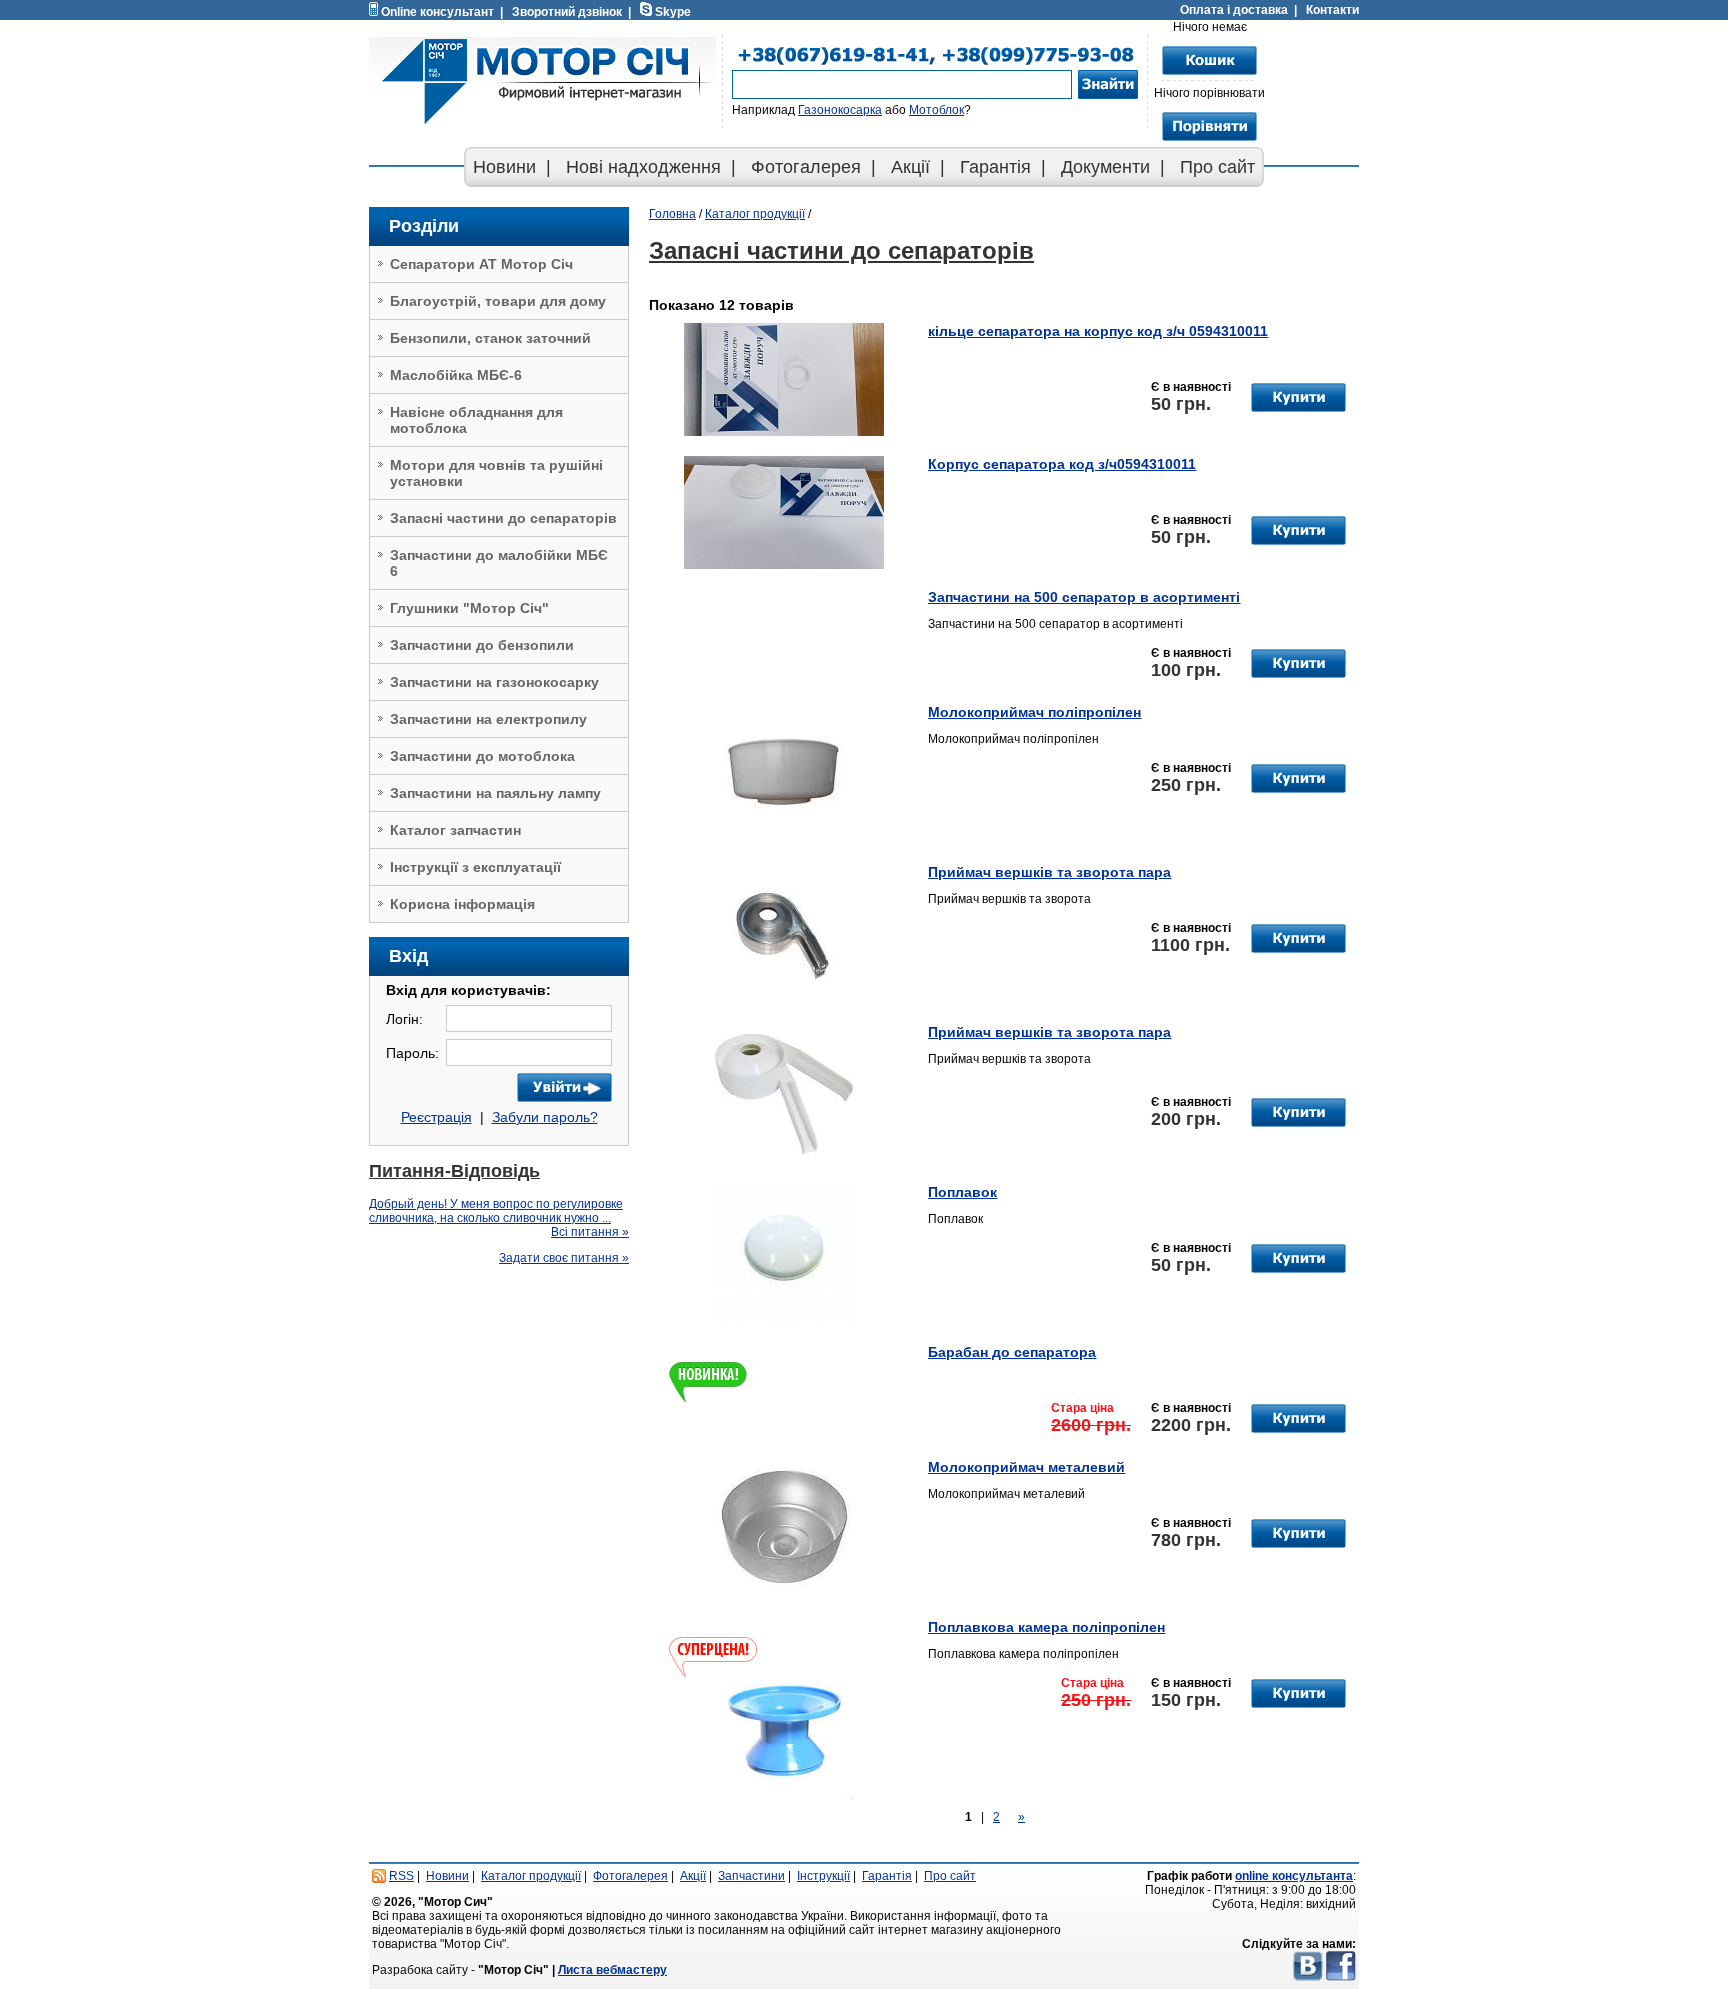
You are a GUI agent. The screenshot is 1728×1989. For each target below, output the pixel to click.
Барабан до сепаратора (1012, 1352)
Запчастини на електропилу (488, 719)
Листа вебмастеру (612, 1970)
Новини (504, 167)
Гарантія (995, 167)
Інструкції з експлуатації (475, 867)
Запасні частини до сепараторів (503, 518)
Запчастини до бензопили (482, 645)
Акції (910, 167)
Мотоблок (936, 110)
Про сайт (1217, 167)
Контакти (1332, 10)
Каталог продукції (755, 214)
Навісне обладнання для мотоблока (476, 420)
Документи (1105, 167)
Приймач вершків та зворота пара (1049, 872)
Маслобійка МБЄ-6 (456, 375)
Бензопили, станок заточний (490, 338)
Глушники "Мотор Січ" (469, 608)
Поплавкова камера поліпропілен (1046, 1627)
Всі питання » (590, 1232)
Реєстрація (436, 1117)
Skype (673, 12)
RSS (401, 1876)
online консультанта (1294, 1876)
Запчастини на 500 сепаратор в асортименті (1084, 597)
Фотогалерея (806, 167)
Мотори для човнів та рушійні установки (496, 473)
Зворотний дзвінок (567, 12)
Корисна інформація (462, 904)
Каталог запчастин (455, 830)
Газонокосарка (840, 110)
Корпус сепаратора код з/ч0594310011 (1062, 464)
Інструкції (823, 1876)
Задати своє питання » (564, 1258)
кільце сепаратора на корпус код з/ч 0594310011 (1098, 331)
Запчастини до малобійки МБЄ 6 (499, 563)
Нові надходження (643, 167)
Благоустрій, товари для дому (498, 301)
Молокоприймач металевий (1026, 1467)
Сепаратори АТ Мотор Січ (481, 264)
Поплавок (962, 1192)
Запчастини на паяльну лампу (495, 793)
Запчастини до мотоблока (482, 756)
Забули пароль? (545, 1117)
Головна (672, 214)
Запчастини (751, 1876)
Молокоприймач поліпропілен (1034, 712)
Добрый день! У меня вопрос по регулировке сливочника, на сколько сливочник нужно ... (496, 1211)
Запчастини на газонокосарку (494, 682)
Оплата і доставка (1234, 10)
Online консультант (437, 12)
